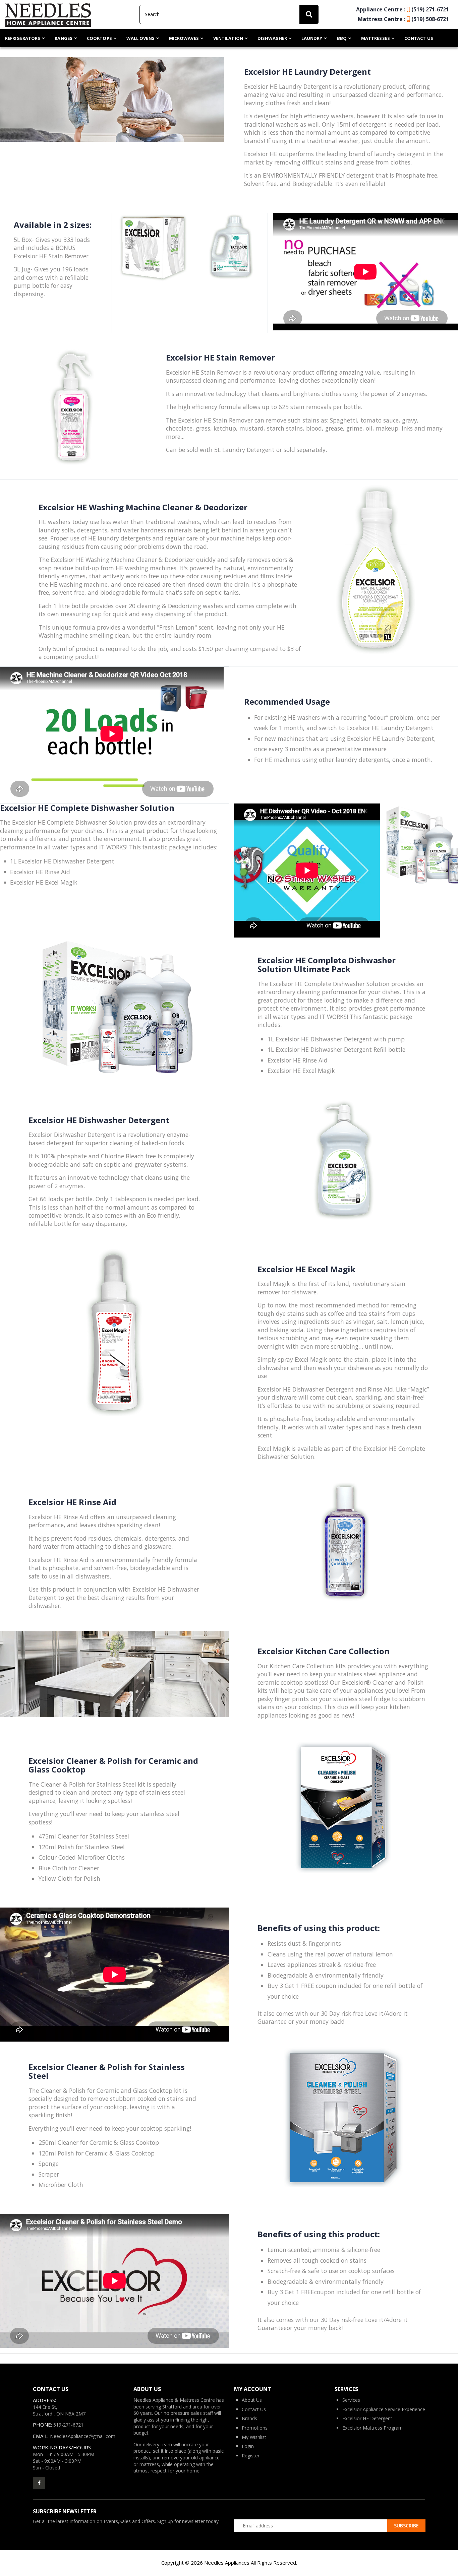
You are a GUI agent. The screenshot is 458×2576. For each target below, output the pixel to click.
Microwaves (184, 38)
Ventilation (228, 38)
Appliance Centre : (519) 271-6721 (403, 9)
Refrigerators (23, 38)
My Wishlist (254, 2437)
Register (251, 2456)
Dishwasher (272, 38)
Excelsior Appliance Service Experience (384, 2409)
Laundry (312, 38)
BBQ (342, 38)
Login (248, 2446)
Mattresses (376, 38)
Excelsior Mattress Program (373, 2428)
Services (351, 2400)
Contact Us (419, 38)
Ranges (64, 38)
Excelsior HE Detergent (367, 2418)
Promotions (255, 2428)
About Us (252, 2400)
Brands (249, 2418)
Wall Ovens (140, 38)
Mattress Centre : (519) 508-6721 (403, 19)
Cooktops (99, 38)
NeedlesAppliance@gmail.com (83, 2436)
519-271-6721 (68, 2425)
